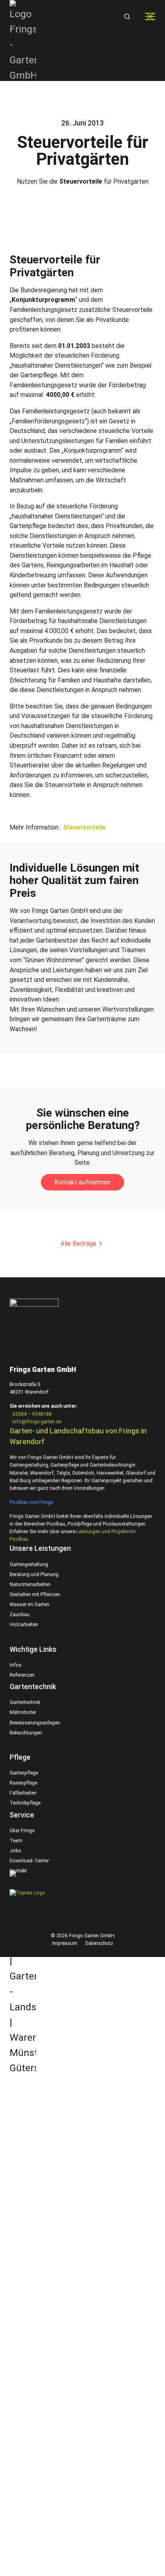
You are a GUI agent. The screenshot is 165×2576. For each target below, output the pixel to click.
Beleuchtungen (26, 1733)
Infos (16, 1665)
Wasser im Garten (29, 1605)
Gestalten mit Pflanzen (35, 1595)
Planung (27, 2061)
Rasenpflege (23, 1783)
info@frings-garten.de (37, 1422)
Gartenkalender (37, 2394)
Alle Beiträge (78, 1243)
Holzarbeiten (24, 1625)
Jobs (15, 1851)
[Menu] (150, 16)
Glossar (27, 2511)
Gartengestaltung (29, 1564)
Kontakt (18, 1871)
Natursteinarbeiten (30, 1584)
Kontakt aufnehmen (82, 1182)
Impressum (65, 1943)
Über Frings (22, 1831)
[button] (126, 16)
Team (16, 1841)
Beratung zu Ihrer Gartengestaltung (67, 2178)
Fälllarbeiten (23, 1793)
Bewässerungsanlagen (35, 1723)
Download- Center (29, 1861)
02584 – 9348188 (32, 1414)
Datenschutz (99, 1943)
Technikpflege (25, 1803)
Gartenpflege (24, 1773)
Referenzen (22, 1675)
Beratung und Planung (34, 1574)
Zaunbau (20, 1615)
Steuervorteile (84, 827)
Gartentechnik (25, 1702)
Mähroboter (23, 1712)
